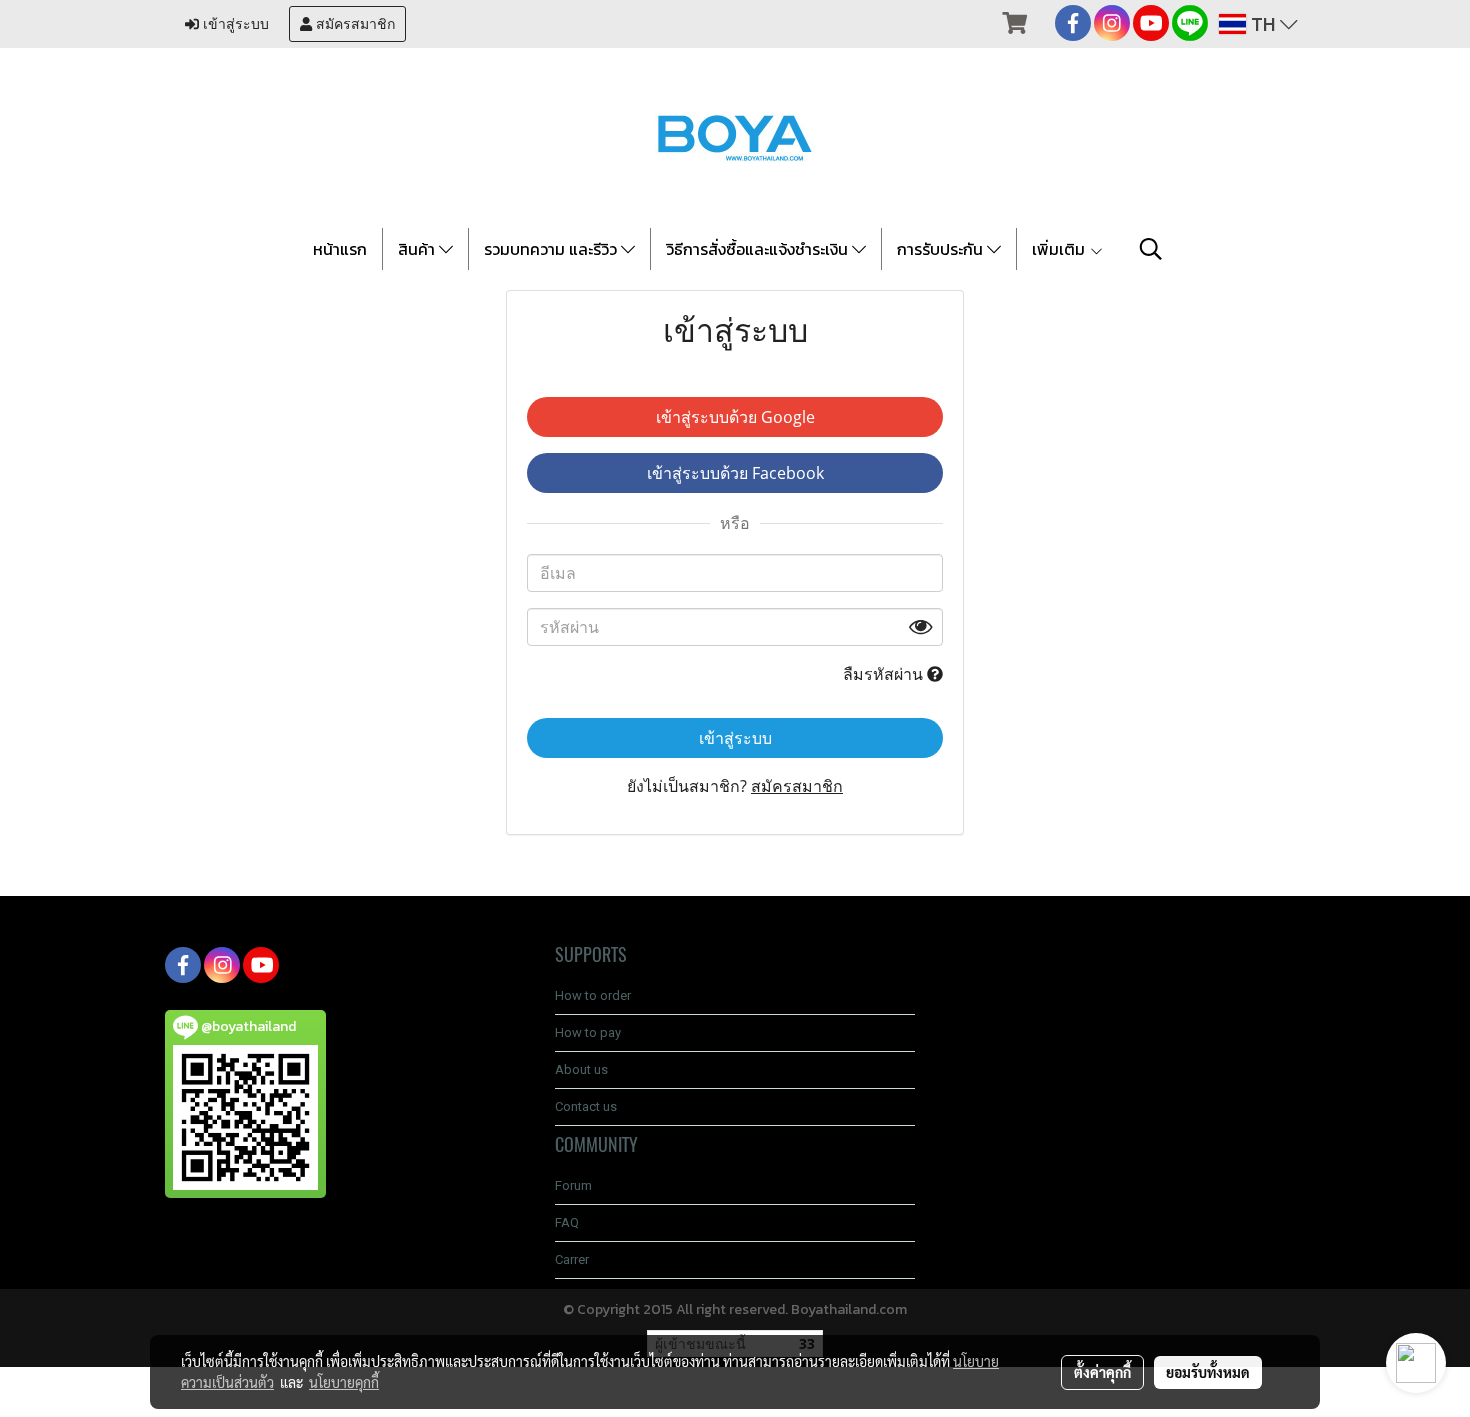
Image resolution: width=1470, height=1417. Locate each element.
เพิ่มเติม (1060, 249)
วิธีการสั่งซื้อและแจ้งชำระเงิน (759, 249)
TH (1263, 24)
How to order (593, 995)
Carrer (572, 1259)
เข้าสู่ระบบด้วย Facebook (735, 473)
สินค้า (418, 249)
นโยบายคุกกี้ (344, 1382)
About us (581, 1069)
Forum (573, 1185)
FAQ (567, 1222)
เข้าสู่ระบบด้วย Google (735, 417)
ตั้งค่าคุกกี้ (1102, 1372)
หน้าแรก (340, 249)
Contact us (586, 1106)
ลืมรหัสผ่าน (885, 674)
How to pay (588, 1032)
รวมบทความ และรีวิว (552, 249)
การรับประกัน (942, 249)
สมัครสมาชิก (353, 24)
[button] (1151, 249)
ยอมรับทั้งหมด (1208, 1372)
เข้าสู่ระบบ (234, 24)
